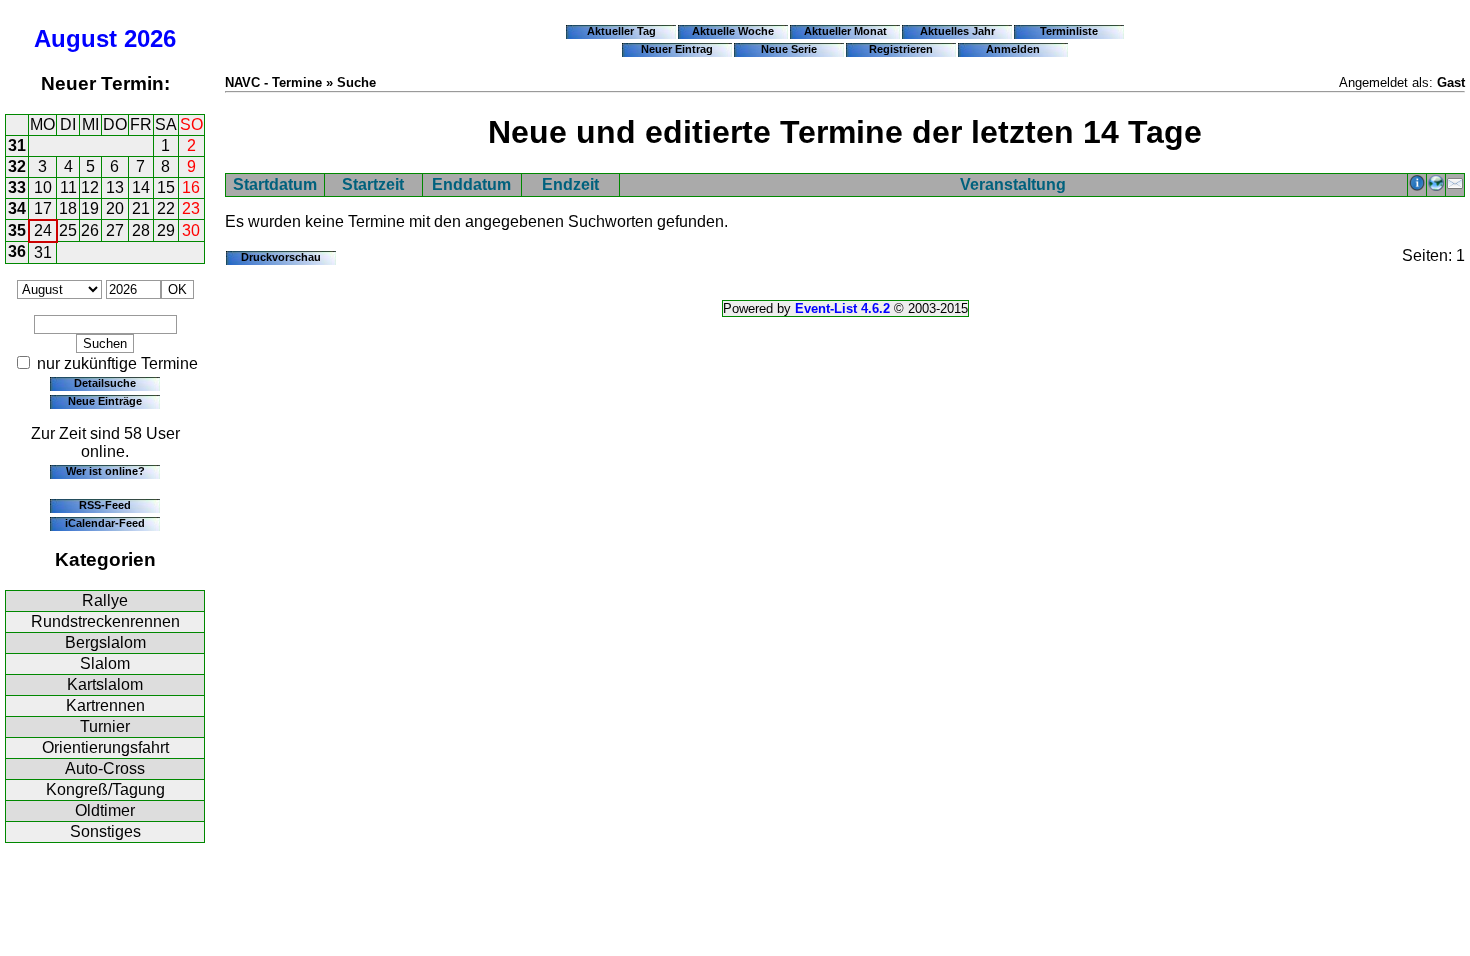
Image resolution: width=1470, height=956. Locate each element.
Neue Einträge (105, 401)
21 (141, 208)
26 (90, 230)
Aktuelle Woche (733, 31)
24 (43, 230)
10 (43, 187)
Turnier (105, 726)
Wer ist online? (105, 471)
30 (191, 230)
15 (166, 187)
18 (68, 208)
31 (17, 145)
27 (115, 230)
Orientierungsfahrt (105, 747)
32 (17, 166)
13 (115, 187)
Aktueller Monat (845, 31)
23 (191, 208)
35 (17, 230)
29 (166, 230)
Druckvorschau (281, 257)
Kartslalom (105, 684)
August (75, 38)
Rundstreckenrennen (105, 621)
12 (90, 187)
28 (141, 230)
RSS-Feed (105, 505)
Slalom (105, 663)
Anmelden (1013, 49)
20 (115, 208)
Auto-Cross (105, 768)
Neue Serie (789, 49)
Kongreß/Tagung (105, 789)
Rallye (105, 600)
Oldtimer (105, 810)
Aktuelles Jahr (957, 31)
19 (90, 208)
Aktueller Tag (621, 31)
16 (191, 187)
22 (166, 208)
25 (68, 230)
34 (17, 208)
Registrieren (901, 49)
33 (17, 187)
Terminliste (1069, 31)
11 (68, 187)
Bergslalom (105, 642)
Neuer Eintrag (677, 49)
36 (17, 251)
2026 (150, 38)
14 (141, 187)
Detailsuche (105, 383)
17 (43, 208)
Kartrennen (105, 705)
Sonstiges (105, 831)
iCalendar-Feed (105, 523)
